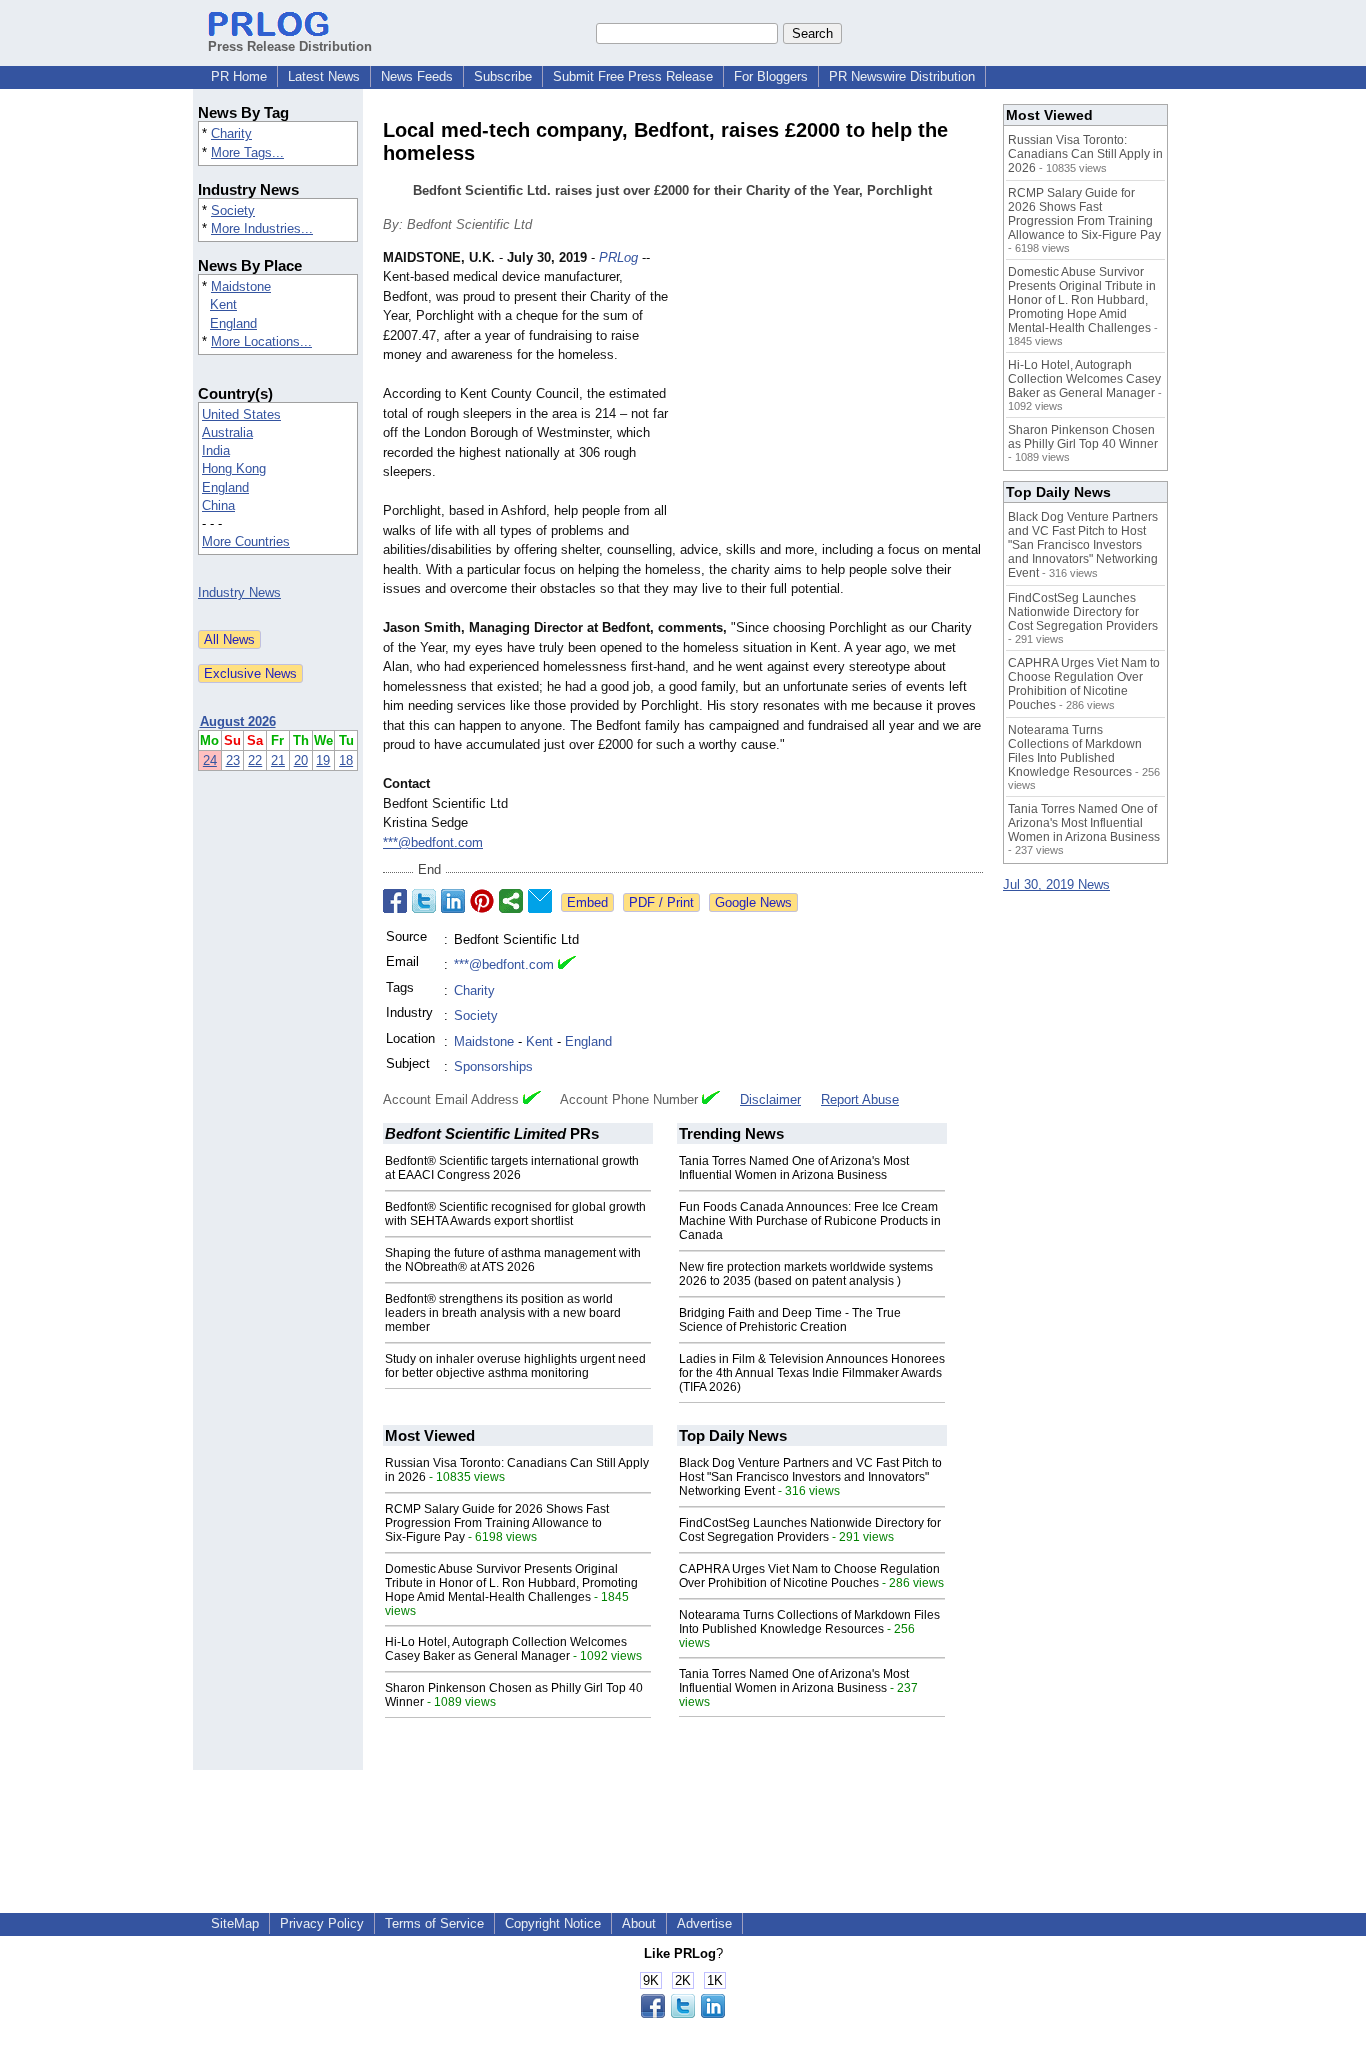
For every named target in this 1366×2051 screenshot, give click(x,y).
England (233, 323)
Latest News (324, 76)
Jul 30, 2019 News (1056, 884)
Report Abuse (860, 1099)
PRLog (618, 257)
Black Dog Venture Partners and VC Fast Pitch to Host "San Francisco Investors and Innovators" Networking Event (810, 1477)
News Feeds (417, 76)
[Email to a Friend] (540, 901)
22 (255, 760)
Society (233, 210)
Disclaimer (770, 1099)
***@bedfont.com (433, 842)
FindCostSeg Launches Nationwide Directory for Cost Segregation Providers (810, 1530)
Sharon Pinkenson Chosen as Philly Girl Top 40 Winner (1083, 437)
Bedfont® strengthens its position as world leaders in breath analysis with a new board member (503, 1313)
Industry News (239, 592)
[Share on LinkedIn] (453, 901)
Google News (753, 902)
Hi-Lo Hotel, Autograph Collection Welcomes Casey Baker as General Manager (506, 1649)
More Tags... (247, 152)
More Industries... (262, 228)
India (216, 450)
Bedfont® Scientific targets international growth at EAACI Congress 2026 (512, 1168)
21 (278, 760)
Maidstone (241, 286)
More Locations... (261, 341)
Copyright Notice (553, 1923)
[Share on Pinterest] (482, 901)
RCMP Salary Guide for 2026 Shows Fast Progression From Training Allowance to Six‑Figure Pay (497, 1523)
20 (301, 760)
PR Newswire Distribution (902, 76)
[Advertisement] (833, 395)
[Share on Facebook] (395, 901)
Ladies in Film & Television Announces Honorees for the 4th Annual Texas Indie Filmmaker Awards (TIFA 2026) (812, 1373)
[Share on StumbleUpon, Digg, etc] (511, 901)
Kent (223, 304)
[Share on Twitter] (424, 901)
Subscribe (503, 76)
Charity (231, 133)
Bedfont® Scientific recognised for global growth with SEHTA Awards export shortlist (515, 1214)
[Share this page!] (683, 2013)
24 (210, 760)
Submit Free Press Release (633, 76)
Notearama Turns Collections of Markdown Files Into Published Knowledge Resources (809, 1622)
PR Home (239, 76)
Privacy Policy (322, 1923)
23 (233, 760)
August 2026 (238, 721)
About (639, 1923)
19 (323, 760)
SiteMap (235, 1923)
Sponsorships (493, 1066)
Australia (227, 432)
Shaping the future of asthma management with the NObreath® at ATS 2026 (513, 1260)
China (218, 505)
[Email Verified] (567, 965)
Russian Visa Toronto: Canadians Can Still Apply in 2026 (1085, 154)
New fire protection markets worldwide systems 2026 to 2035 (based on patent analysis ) (806, 1274)
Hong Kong (234, 468)
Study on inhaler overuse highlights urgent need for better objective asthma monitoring (515, 1366)
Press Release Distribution (290, 46)
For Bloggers (771, 76)
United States (241, 414)
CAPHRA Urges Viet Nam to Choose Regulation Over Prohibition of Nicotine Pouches (809, 1576)
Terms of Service (434, 1923)
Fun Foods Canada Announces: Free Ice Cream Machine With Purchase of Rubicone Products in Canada (810, 1221)
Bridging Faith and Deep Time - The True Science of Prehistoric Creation (790, 1320)
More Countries (246, 541)
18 (346, 760)
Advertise (704, 1923)
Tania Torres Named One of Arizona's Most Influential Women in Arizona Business (794, 1168)
